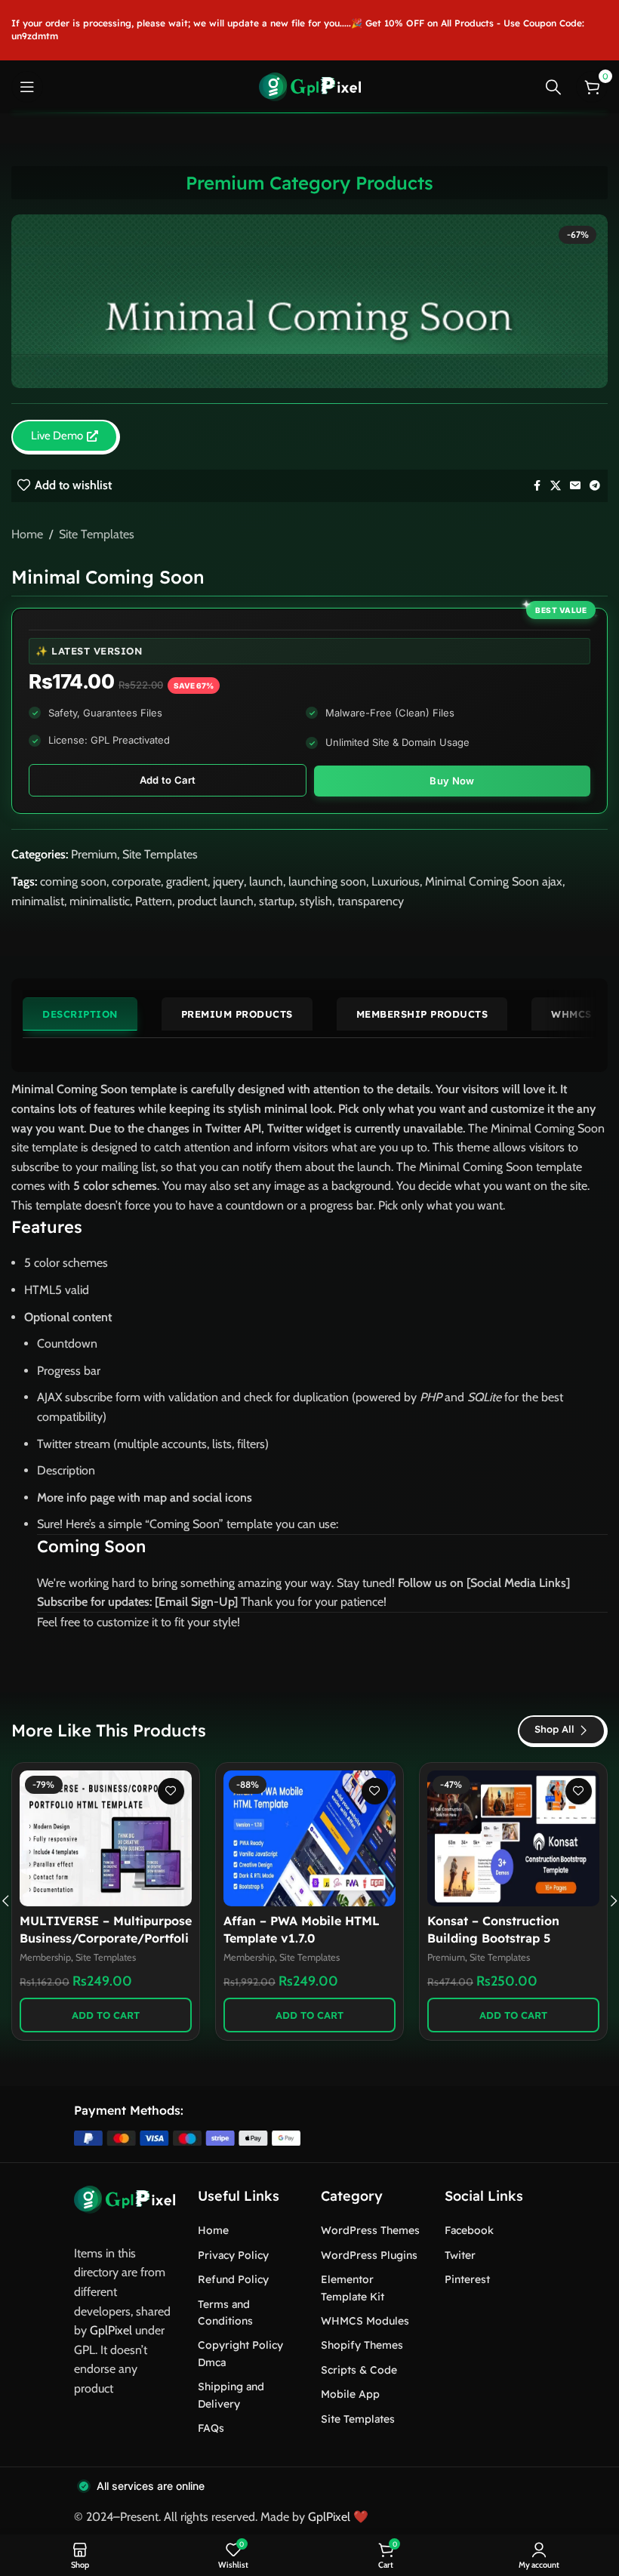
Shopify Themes (362, 2345)
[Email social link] (575, 486)
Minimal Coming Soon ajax (494, 881)
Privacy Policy (233, 2255)
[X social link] (556, 486)
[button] (106, 2015)
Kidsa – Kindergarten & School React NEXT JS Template (497, 1938)
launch (266, 881)
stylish (316, 901)
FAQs (211, 2428)
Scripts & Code (359, 2370)
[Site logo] (310, 86)
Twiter (460, 2255)
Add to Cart (168, 780)
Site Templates (97, 534)
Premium (94, 854)
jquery (228, 881)
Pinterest (467, 2279)
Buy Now (452, 781)
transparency (371, 901)
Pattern (154, 901)
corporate (136, 881)
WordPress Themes (370, 2230)
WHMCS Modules (365, 2321)
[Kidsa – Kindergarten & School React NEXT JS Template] (513, 1838)
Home (27, 534)
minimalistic (100, 901)
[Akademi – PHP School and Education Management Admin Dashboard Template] (106, 1838)
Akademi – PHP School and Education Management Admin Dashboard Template (102, 1938)
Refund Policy (233, 2279)
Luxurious (396, 881)
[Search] (553, 87)
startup (277, 901)
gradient (187, 881)
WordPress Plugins (369, 2255)
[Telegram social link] (595, 486)
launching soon (327, 881)
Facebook (469, 2230)
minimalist (38, 901)
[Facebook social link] (537, 486)
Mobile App (350, 2394)
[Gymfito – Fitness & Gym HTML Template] (309, 1838)
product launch (216, 901)
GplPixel (111, 2330)
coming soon (73, 881)
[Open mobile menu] (27, 87)
